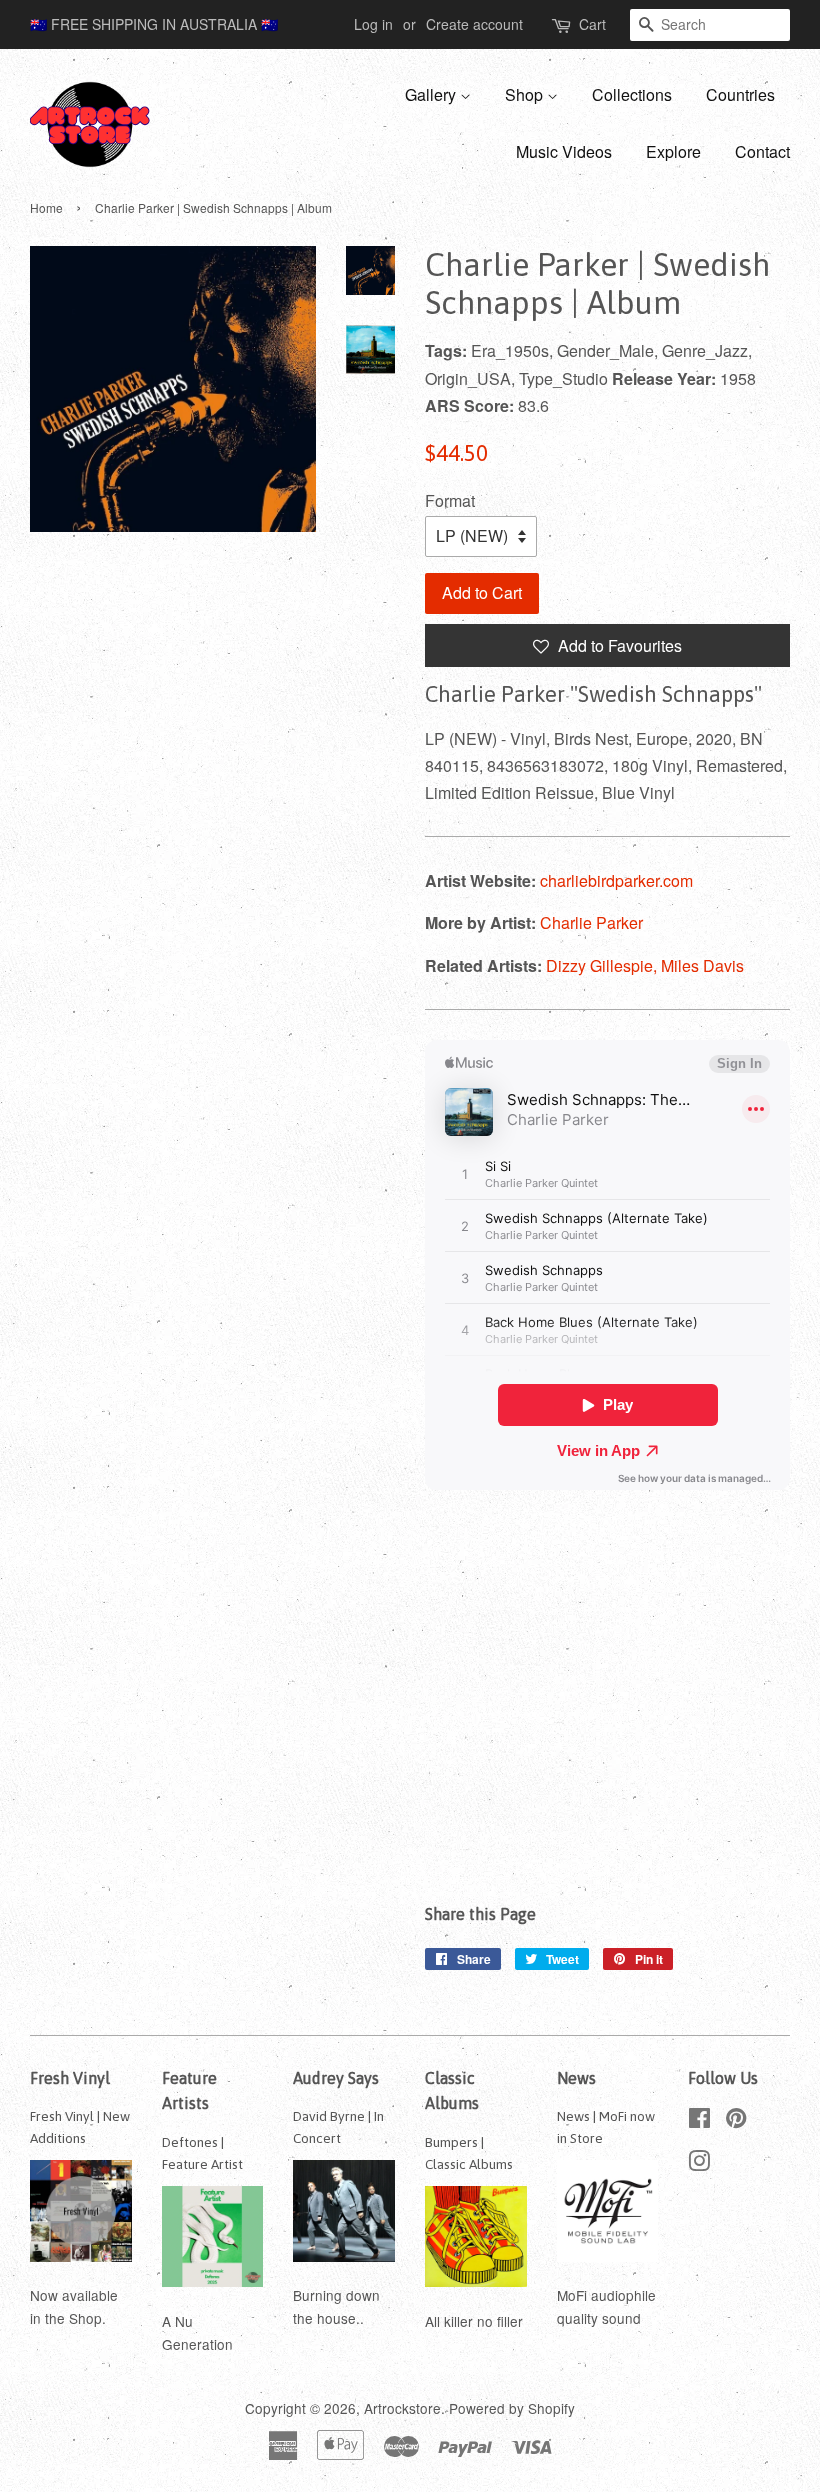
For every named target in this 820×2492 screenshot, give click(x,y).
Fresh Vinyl (70, 2078)
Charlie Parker (591, 922)
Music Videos (564, 151)
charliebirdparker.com (616, 880)
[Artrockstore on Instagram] (699, 2164)
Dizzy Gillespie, (603, 965)
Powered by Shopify (512, 2408)
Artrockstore (402, 2408)
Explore (673, 151)
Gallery (432, 94)
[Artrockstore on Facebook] (699, 2121)
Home (46, 207)
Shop (526, 94)
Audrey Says (336, 2078)
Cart (592, 24)
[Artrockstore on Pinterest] (736, 2121)
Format (450, 500)
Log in (373, 24)
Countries (740, 94)
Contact (762, 151)
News (576, 2078)
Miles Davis (702, 965)
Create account (474, 24)
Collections (632, 94)
